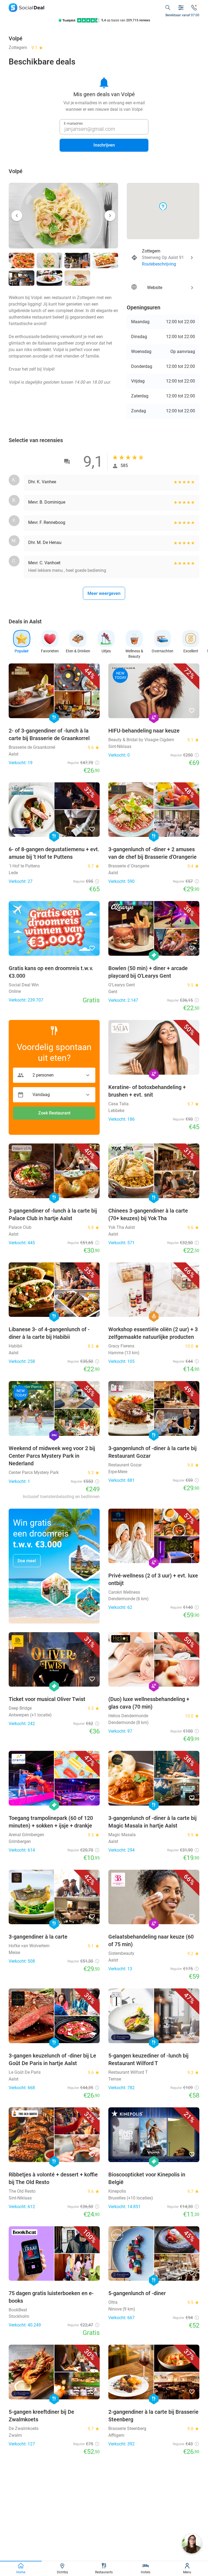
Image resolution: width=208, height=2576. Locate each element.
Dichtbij (62, 2572)
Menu (187, 2572)
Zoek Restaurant (54, 1113)
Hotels (146, 2572)
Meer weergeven (104, 593)
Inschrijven (104, 145)
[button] (17, 216)
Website (163, 287)
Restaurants (104, 2572)
